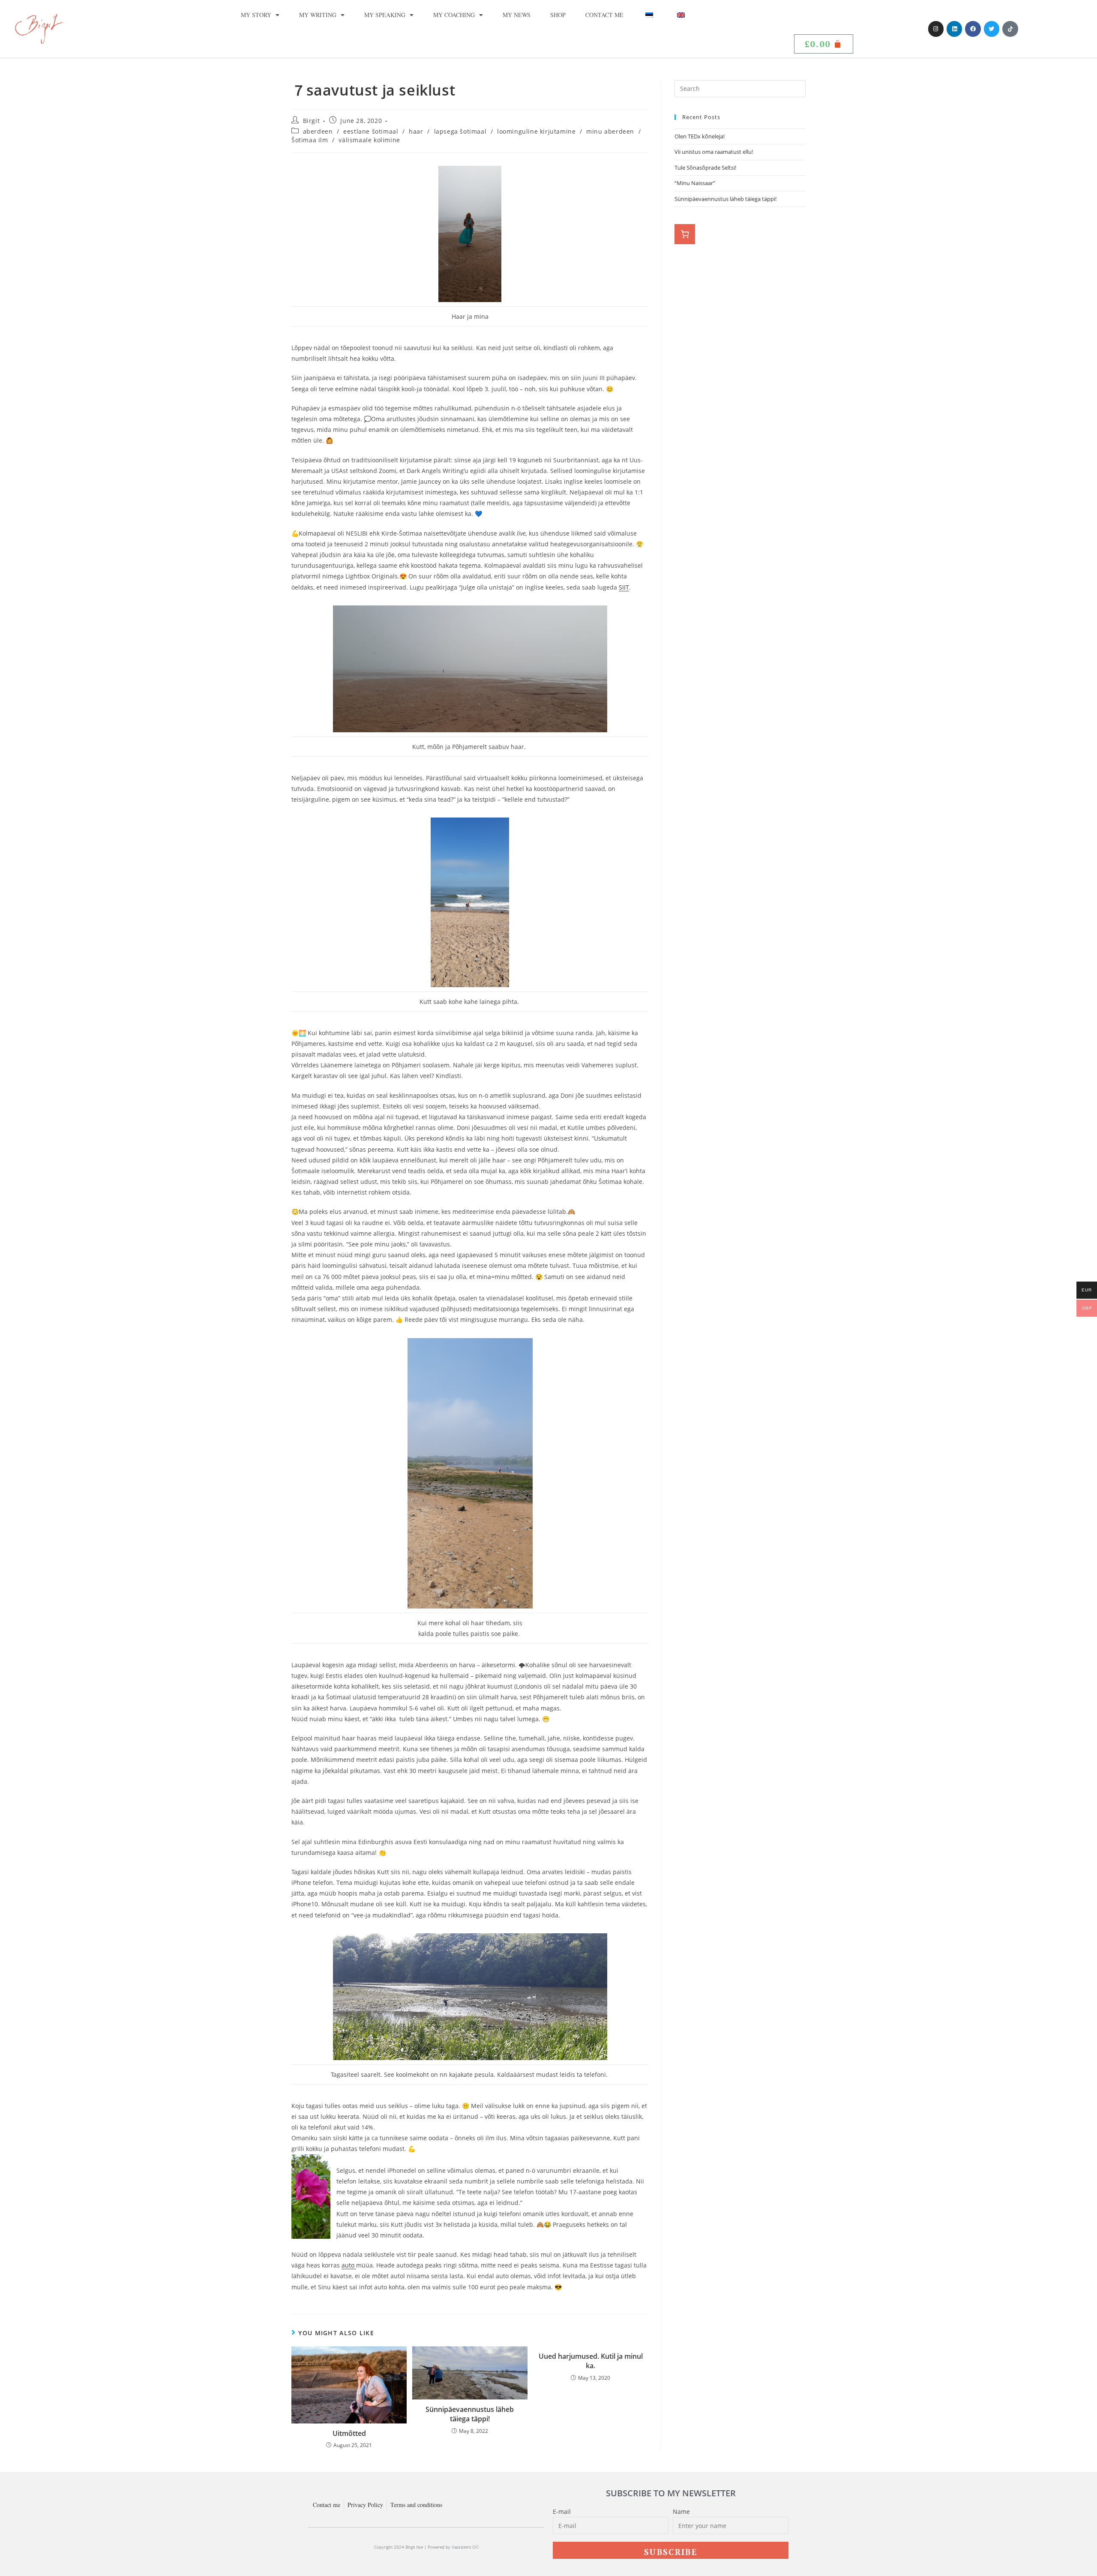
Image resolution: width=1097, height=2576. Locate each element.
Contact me (604, 15)
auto (349, 2265)
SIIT (624, 587)
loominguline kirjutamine (536, 131)
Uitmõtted (349, 2433)
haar (416, 131)
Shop (558, 15)
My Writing (318, 15)
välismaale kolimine (369, 140)
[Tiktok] (1010, 29)
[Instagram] (936, 29)
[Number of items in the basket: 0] (685, 234)
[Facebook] (973, 29)
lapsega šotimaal (460, 131)
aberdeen (318, 131)
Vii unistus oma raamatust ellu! (714, 152)
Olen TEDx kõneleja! (700, 136)
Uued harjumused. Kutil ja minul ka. (591, 2361)
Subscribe (671, 2552)
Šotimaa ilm (310, 140)
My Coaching (454, 15)
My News (517, 15)
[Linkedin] (954, 29)
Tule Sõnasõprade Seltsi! (705, 168)
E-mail (562, 2512)
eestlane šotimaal (371, 131)
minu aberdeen (610, 131)
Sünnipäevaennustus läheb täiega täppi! (470, 2414)
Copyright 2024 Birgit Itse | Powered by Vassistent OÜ (426, 2547)
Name (681, 2512)
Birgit (312, 121)
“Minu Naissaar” (695, 183)
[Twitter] (992, 29)
